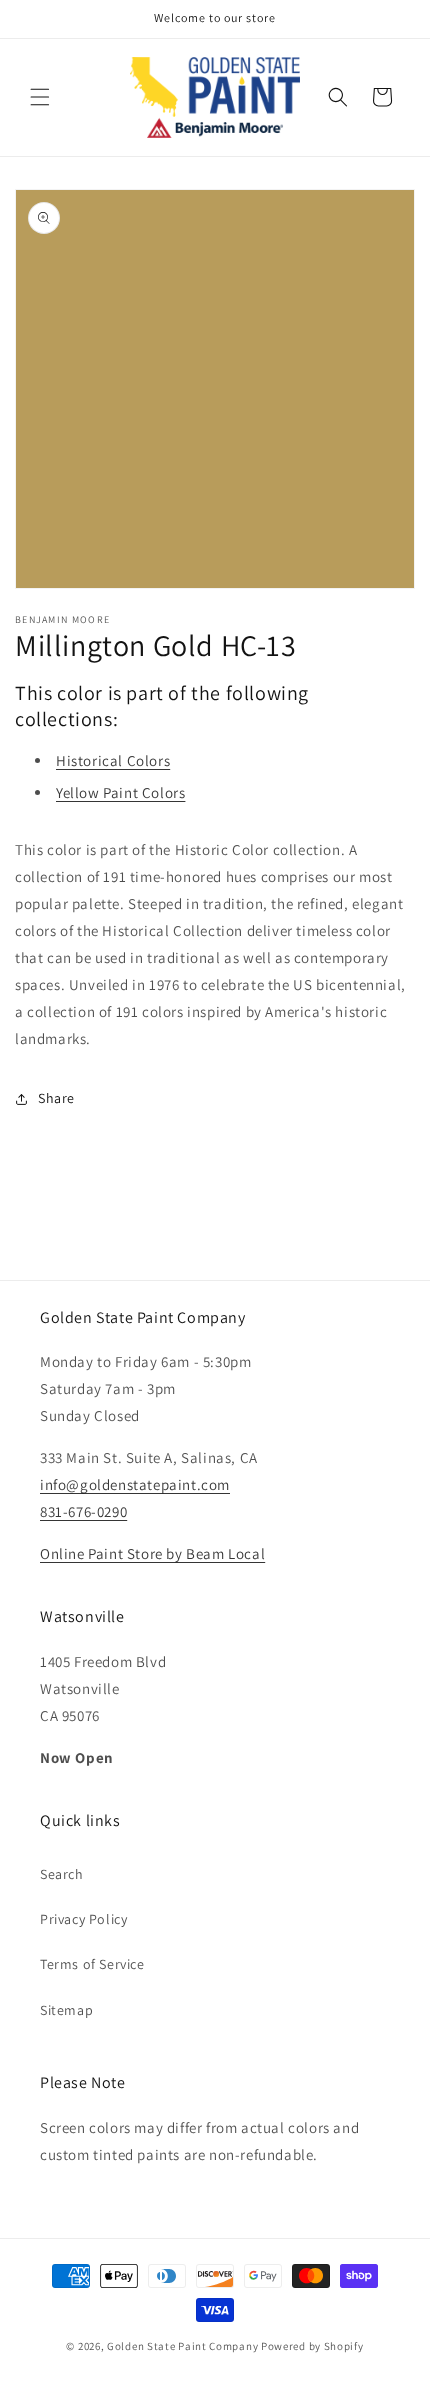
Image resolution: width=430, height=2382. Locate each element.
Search (62, 1874)
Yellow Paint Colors (120, 792)
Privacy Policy (83, 1919)
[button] (40, 97)
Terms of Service (92, 1964)
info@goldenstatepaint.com (135, 1484)
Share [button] (56, 1098)
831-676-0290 (83, 1511)
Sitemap (66, 2010)
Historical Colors (113, 760)
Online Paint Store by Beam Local (152, 1553)
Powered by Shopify (312, 2346)
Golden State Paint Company (182, 2346)
